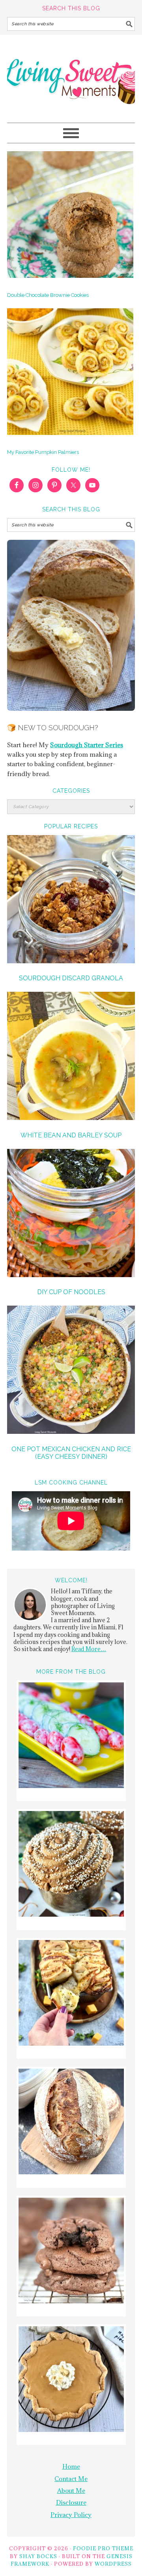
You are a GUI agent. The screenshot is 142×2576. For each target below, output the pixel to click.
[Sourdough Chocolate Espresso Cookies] (71, 2252)
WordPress (113, 2564)
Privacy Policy (71, 2515)
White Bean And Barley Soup (71, 1135)
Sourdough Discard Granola (71, 978)
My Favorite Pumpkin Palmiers (43, 452)
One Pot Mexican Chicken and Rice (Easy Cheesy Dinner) (71, 1453)
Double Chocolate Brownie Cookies (48, 295)
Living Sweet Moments (71, 75)
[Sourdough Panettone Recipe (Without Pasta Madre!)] (71, 1865)
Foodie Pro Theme (103, 2548)
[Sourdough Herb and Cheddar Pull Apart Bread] (71, 1994)
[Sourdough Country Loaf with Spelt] (71, 2123)
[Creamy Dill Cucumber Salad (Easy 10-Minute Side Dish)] (71, 1736)
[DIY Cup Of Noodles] (71, 1214)
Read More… (89, 1649)
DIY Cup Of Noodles (71, 1292)
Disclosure (71, 2502)
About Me (71, 2491)
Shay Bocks (38, 2556)
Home (71, 2466)
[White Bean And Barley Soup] (71, 1057)
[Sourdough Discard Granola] (71, 900)
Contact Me (71, 2479)
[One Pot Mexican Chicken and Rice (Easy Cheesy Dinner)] (71, 1371)
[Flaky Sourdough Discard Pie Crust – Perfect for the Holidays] (71, 2380)
